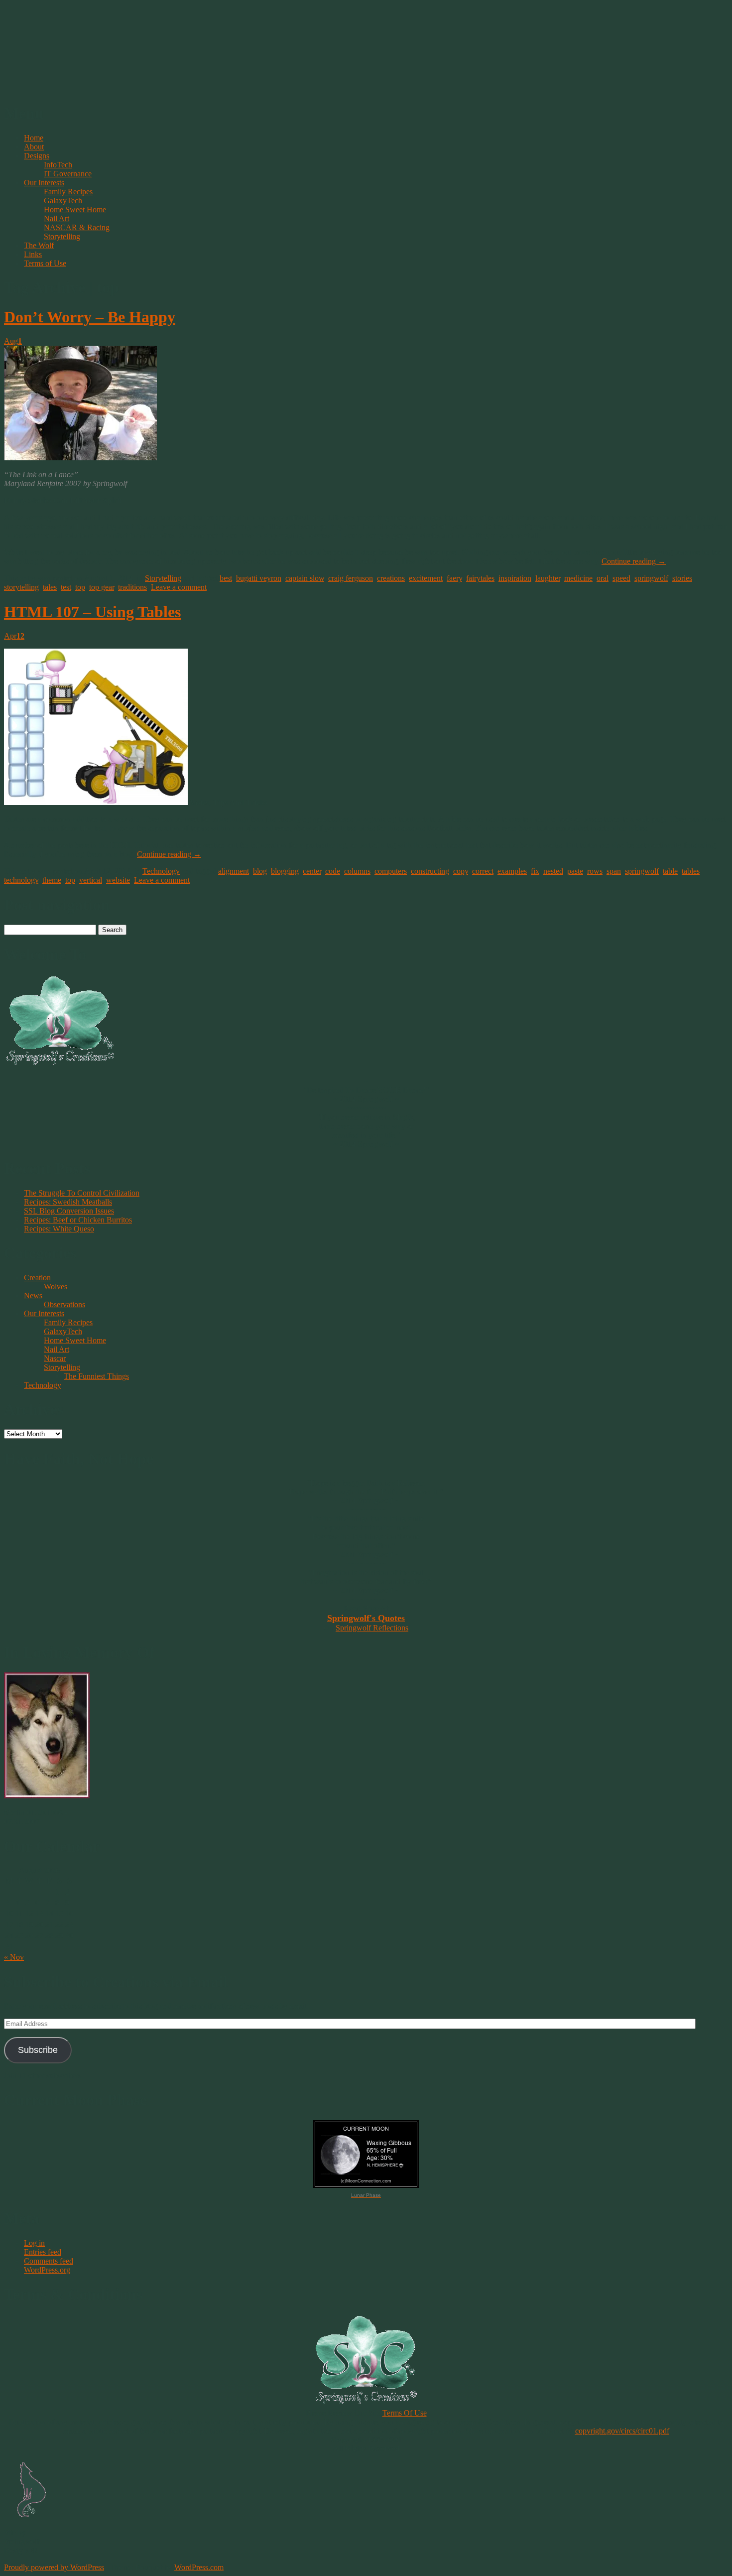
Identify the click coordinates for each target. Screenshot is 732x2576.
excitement (426, 578)
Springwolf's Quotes (366, 1618)
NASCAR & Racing (77, 227)
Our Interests (44, 183)
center (312, 871)
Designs (37, 156)
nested (553, 871)
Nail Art (57, 218)
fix (535, 871)
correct (483, 871)
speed (621, 578)
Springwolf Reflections (372, 1628)
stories (682, 578)
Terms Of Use (405, 2413)
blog (260, 871)
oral (603, 578)
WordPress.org (47, 2270)
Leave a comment (179, 587)
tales (50, 587)
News (33, 1295)
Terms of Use (45, 263)
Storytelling (62, 236)
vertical (91, 880)
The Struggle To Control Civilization (82, 1193)
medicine (578, 578)
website (118, 880)
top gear (102, 587)
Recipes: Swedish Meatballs (68, 1202)
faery (454, 578)
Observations (64, 1304)
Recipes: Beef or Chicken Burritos (78, 1220)
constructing (430, 871)
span (614, 871)
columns (357, 871)
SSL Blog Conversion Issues (69, 1211)
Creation (37, 1278)
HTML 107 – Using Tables (92, 612)
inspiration (515, 578)
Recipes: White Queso (59, 1229)
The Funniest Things (96, 1376)
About (34, 147)
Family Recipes (68, 192)
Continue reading (634, 561)
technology (21, 880)
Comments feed (49, 2261)
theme (52, 880)
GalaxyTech (63, 201)
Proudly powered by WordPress (54, 2567)
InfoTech (58, 165)
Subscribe (38, 2050)
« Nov (14, 1957)
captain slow (305, 578)
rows (595, 871)
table (670, 871)
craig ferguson (351, 578)
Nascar (55, 1358)
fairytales (480, 578)
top (80, 587)
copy (461, 871)
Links (33, 254)
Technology (161, 871)
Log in (34, 2243)
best (226, 578)
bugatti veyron (259, 578)
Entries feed (43, 2252)
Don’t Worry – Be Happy (90, 317)
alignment (234, 871)
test (66, 587)
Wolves (56, 1287)
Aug (13, 341)
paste (575, 871)
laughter (548, 578)
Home (34, 138)
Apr (14, 636)
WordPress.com (199, 2567)
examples (512, 871)
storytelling (21, 587)
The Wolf (39, 245)
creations (391, 578)
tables (691, 871)
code (333, 871)
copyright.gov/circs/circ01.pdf (622, 2431)
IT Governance (68, 174)
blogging (285, 871)
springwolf (651, 578)
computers (391, 871)
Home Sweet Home (75, 209)
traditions (132, 587)
